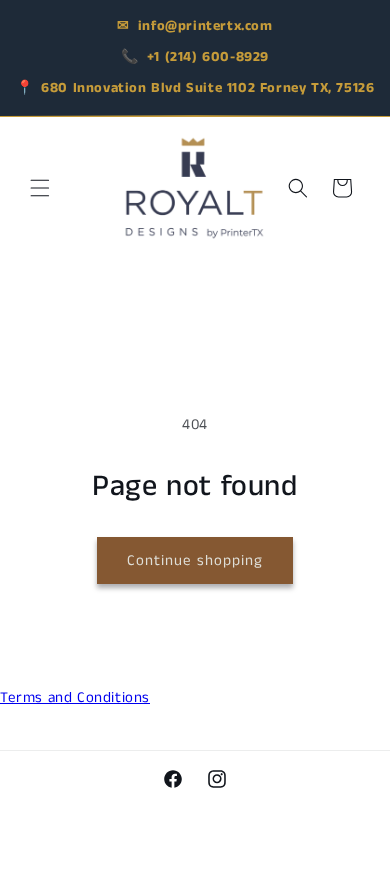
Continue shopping (195, 560)
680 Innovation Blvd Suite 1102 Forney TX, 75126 (207, 88)
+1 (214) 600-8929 (208, 57)
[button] (40, 188)
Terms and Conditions (75, 697)
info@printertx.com (205, 26)
